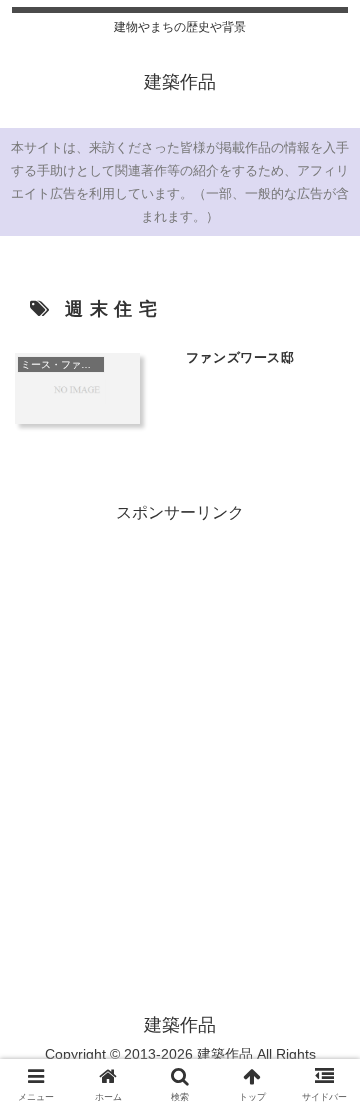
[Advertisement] (180, 708)
